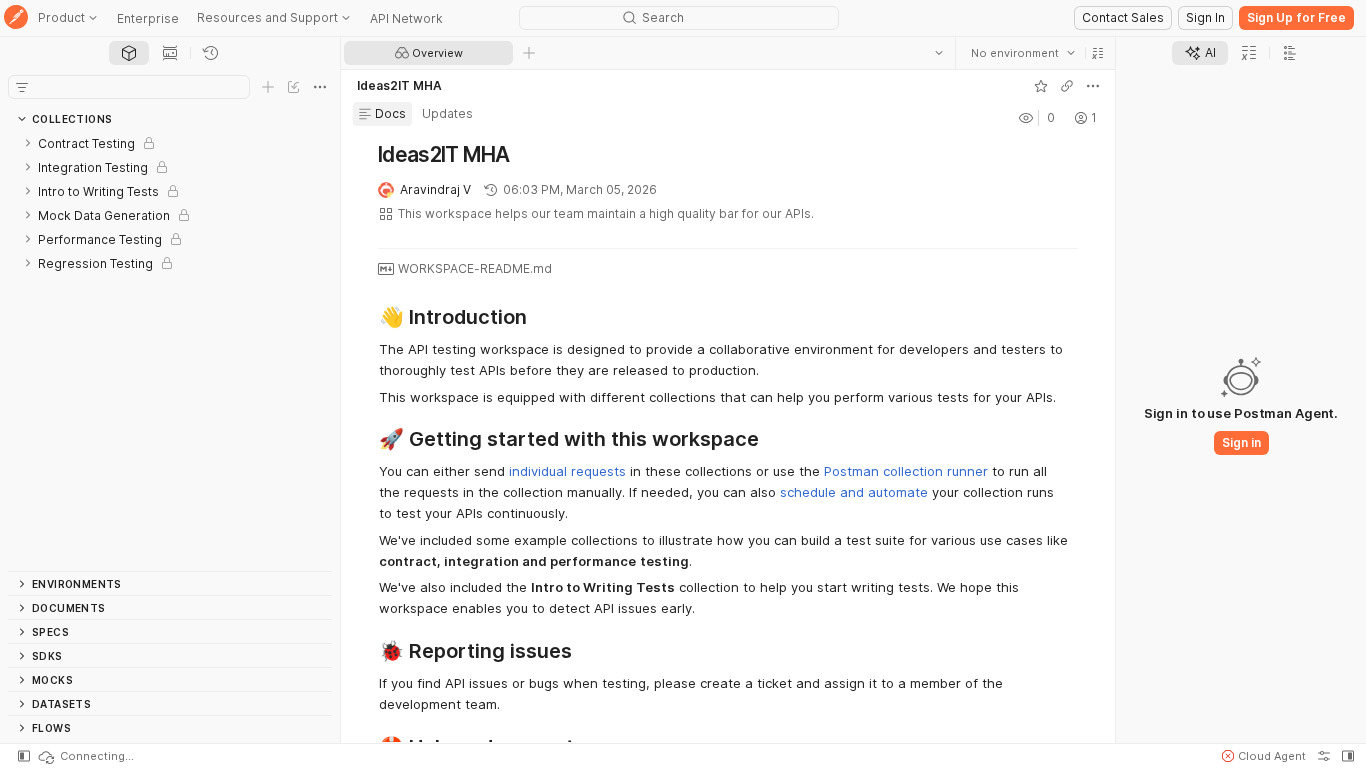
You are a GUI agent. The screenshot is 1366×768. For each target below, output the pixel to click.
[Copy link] (1067, 86)
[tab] (129, 53)
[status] (85, 756)
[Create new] (268, 87)
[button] (1098, 53)
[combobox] (1023, 53)
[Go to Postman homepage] (16, 18)
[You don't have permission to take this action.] (529, 53)
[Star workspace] (1041, 86)
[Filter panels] (22, 87)
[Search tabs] (939, 53)
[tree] (170, 351)
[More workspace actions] (1093, 86)
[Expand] (28, 143)
